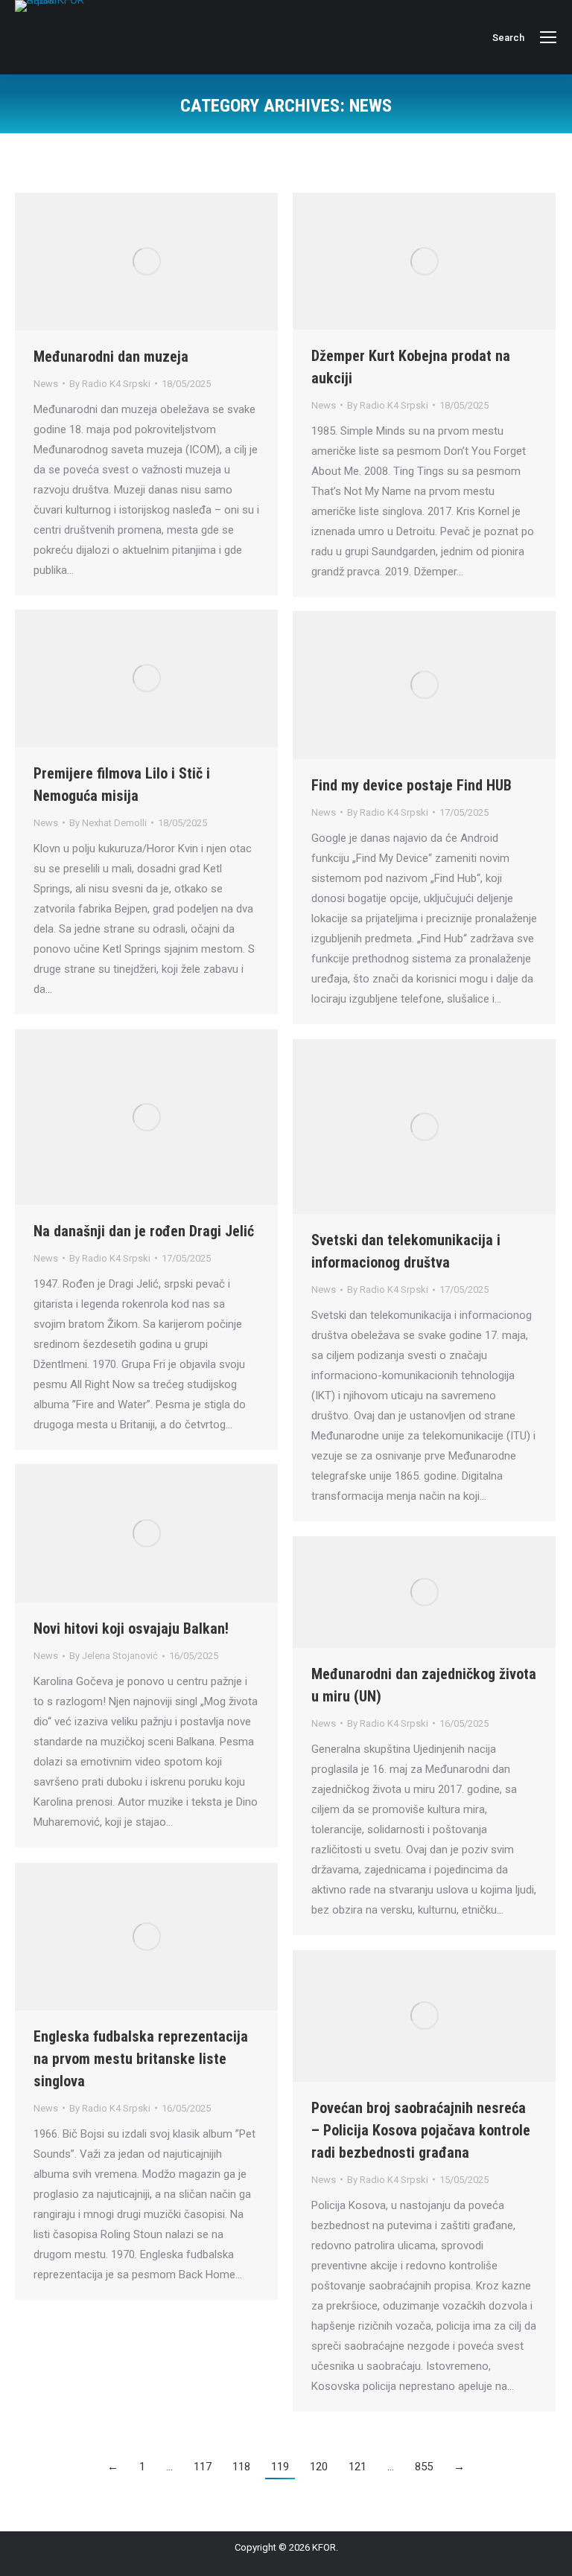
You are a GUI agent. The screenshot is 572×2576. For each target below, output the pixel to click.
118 (241, 2467)
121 (357, 2467)
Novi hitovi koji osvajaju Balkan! (131, 1629)
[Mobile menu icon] (548, 37)
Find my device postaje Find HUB (411, 785)
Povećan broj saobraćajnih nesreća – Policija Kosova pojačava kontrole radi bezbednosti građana (421, 2130)
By (110, 384)
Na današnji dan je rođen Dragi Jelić (144, 1231)
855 (424, 2467)
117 (203, 2467)
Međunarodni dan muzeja (111, 357)
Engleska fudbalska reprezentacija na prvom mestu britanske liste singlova (141, 2059)
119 (280, 2467)
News (46, 384)
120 (319, 2467)
